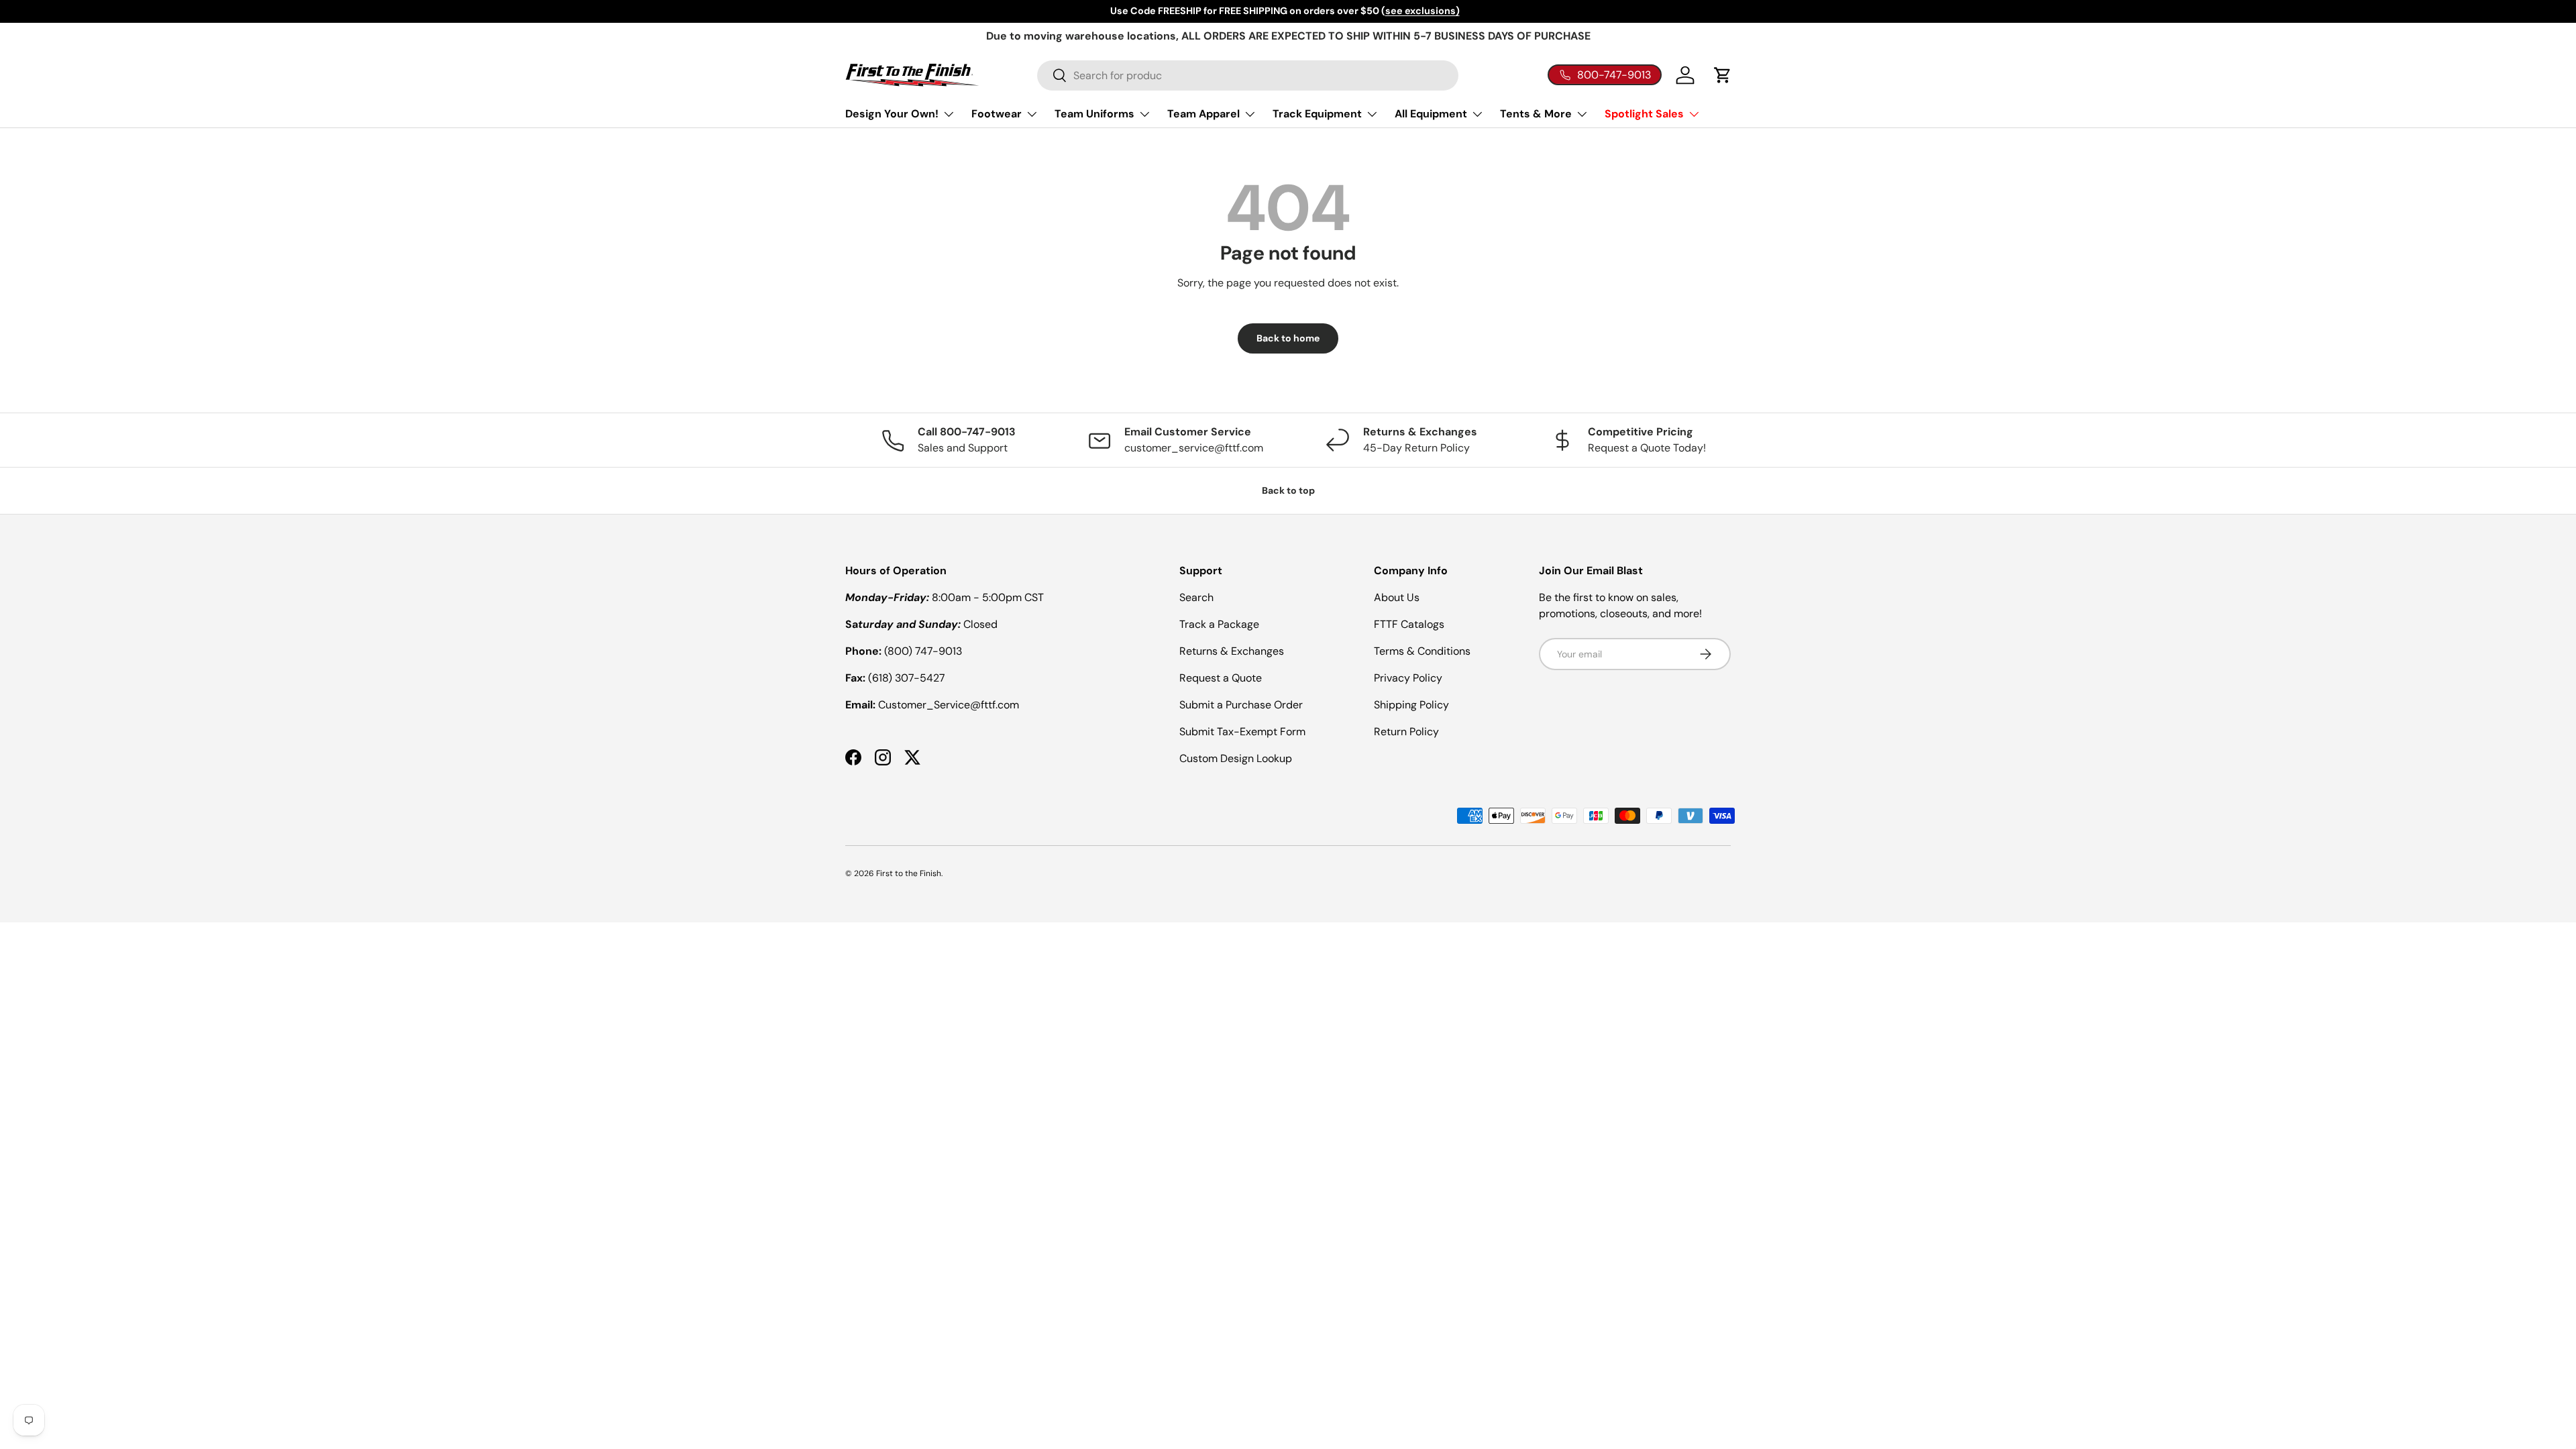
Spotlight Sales (1644, 114)
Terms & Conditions (1422, 651)
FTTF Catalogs (1409, 624)
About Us (1397, 597)
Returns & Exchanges (1232, 651)
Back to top (1288, 490)
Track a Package (1219, 624)
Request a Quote (1221, 678)
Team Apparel (1203, 114)
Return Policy (1406, 732)
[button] (1723, 75)
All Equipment (1431, 114)
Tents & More (1536, 114)
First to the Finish (909, 873)
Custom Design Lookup (1236, 758)
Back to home (1288, 338)
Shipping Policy (1411, 705)
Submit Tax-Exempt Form (1242, 732)
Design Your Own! (892, 114)
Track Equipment (1317, 114)
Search (1196, 597)
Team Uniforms (1094, 114)
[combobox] (1248, 75)
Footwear (997, 114)
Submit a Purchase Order (1241, 705)
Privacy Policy (1408, 678)
